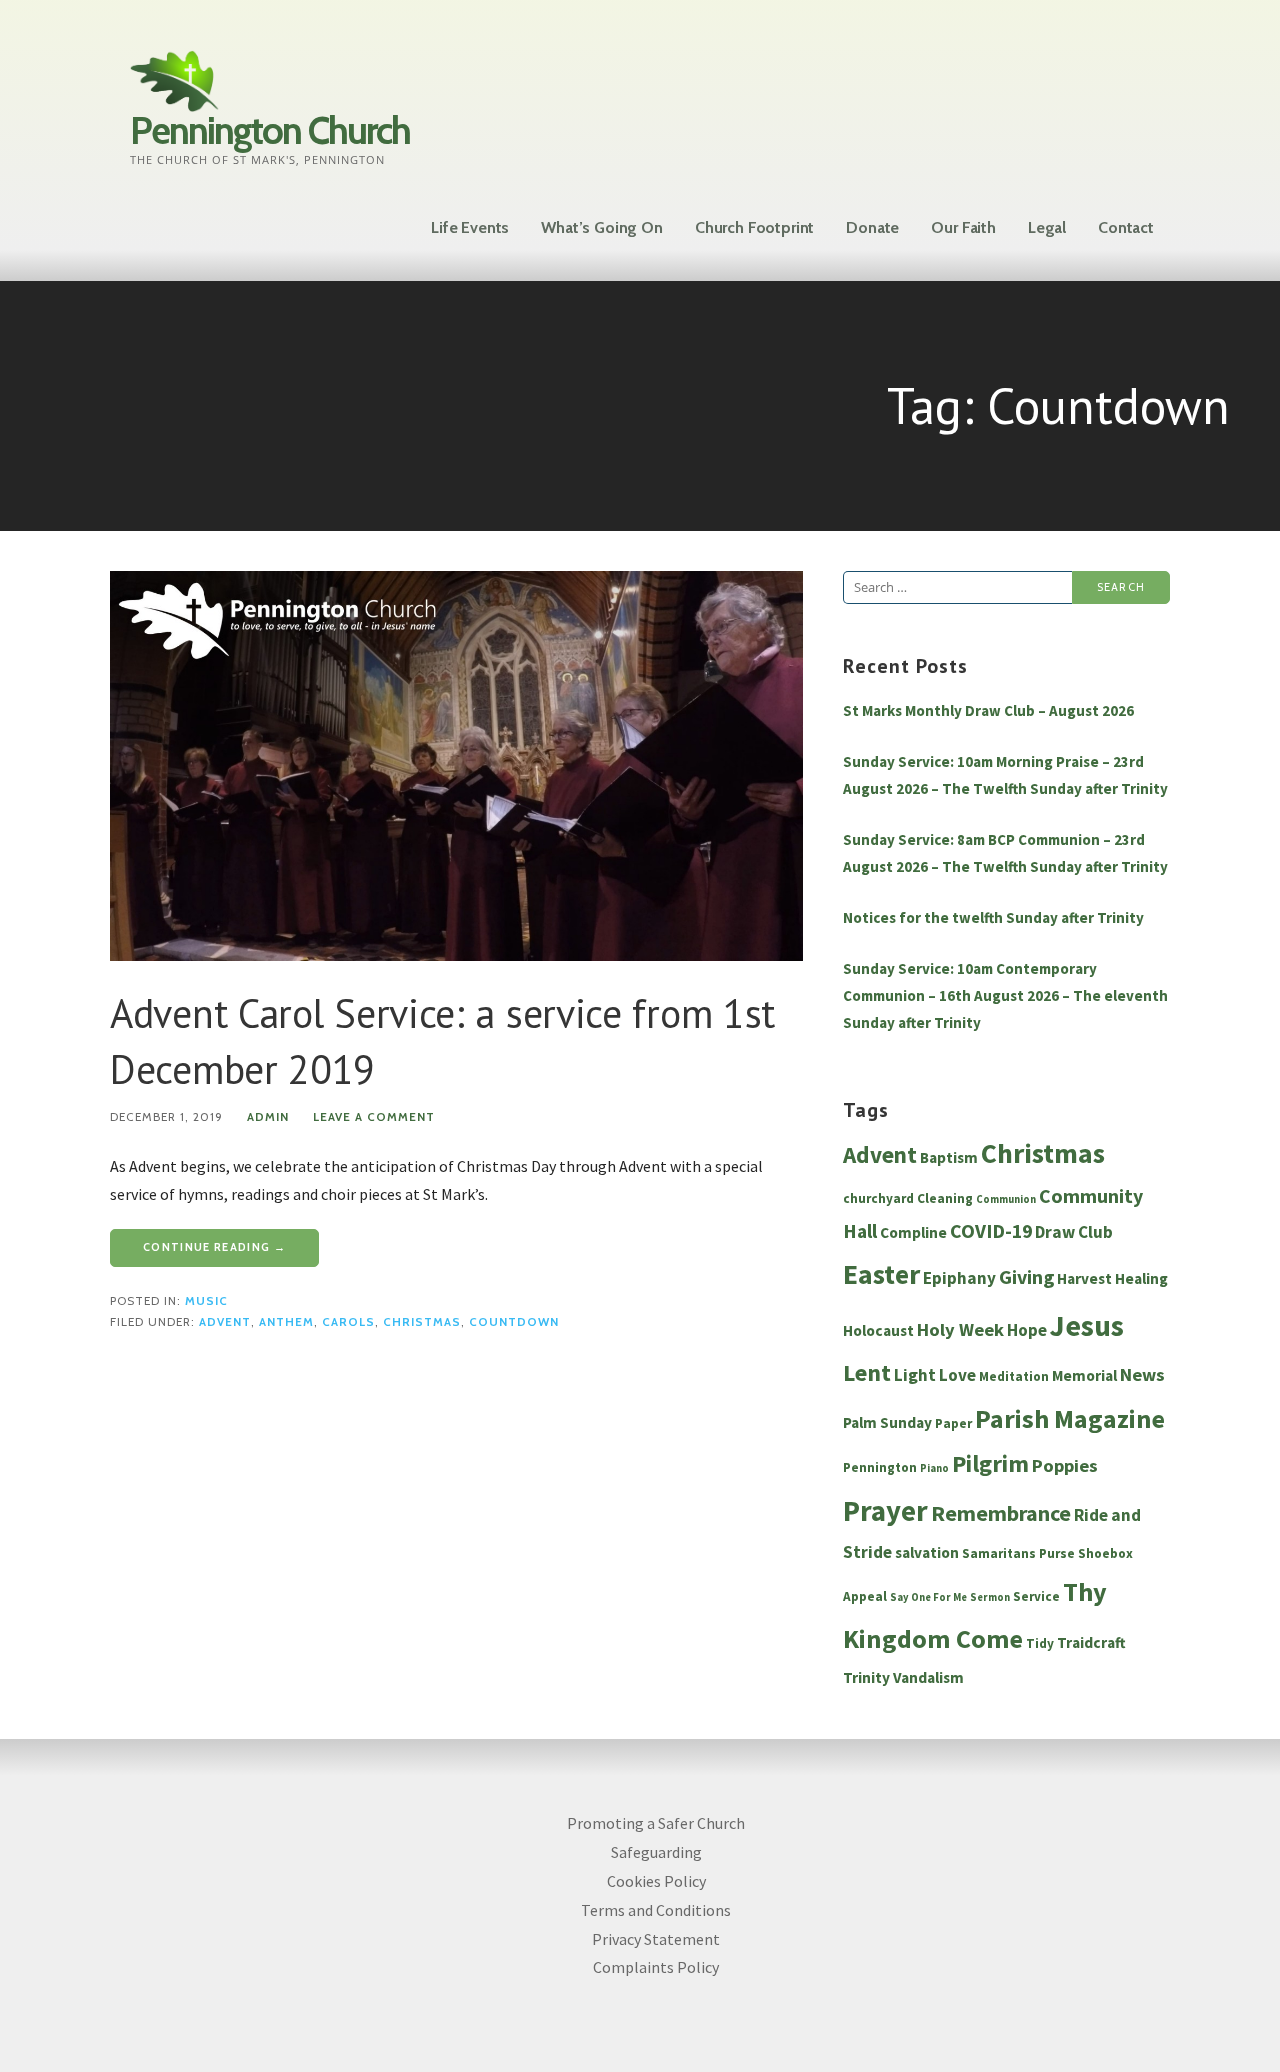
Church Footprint (754, 227)
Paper (953, 1423)
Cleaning (945, 1198)
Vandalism (928, 1677)
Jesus (1087, 1325)
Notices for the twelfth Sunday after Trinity (993, 917)
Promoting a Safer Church (656, 1823)
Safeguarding (656, 1852)
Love (957, 1375)
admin (268, 1117)
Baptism (949, 1157)
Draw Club (1074, 1232)
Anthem (286, 1322)
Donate (872, 227)
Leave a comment (374, 1117)
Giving (1026, 1277)
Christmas (422, 1322)
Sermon (990, 1597)
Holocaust (878, 1330)
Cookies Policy (656, 1881)
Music (206, 1301)
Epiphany (959, 1278)
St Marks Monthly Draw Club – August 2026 (988, 710)
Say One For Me (928, 1597)
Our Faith (963, 227)
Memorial (1084, 1375)
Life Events (470, 227)
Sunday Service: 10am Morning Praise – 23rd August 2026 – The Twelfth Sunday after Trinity (1005, 775)
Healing (1141, 1278)
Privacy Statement (656, 1939)
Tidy (1040, 1643)
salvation (927, 1552)
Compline (913, 1232)
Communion (1006, 1199)
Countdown (514, 1322)
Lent (867, 1373)
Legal (1047, 227)
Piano (934, 1468)
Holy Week (960, 1329)
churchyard (878, 1198)
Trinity (866, 1677)
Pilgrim (990, 1464)
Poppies (1065, 1465)
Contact (1126, 227)
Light (915, 1375)
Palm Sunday (887, 1422)
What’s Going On (602, 227)
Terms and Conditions (656, 1910)
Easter (881, 1274)
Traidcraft (1091, 1642)
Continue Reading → (214, 1247)
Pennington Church (270, 130)
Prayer (885, 1511)
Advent (225, 1322)
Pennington (880, 1467)
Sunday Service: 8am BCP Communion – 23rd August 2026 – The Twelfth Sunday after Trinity (1005, 853)
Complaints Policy (656, 1967)
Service (1036, 1596)
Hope (1027, 1330)
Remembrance (1001, 1513)
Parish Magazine (1070, 1418)
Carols (348, 1322)
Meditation (1014, 1376)
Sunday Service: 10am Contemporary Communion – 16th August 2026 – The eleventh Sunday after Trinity (1005, 995)
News (1142, 1374)
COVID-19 (991, 1231)
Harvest (1084, 1278)
